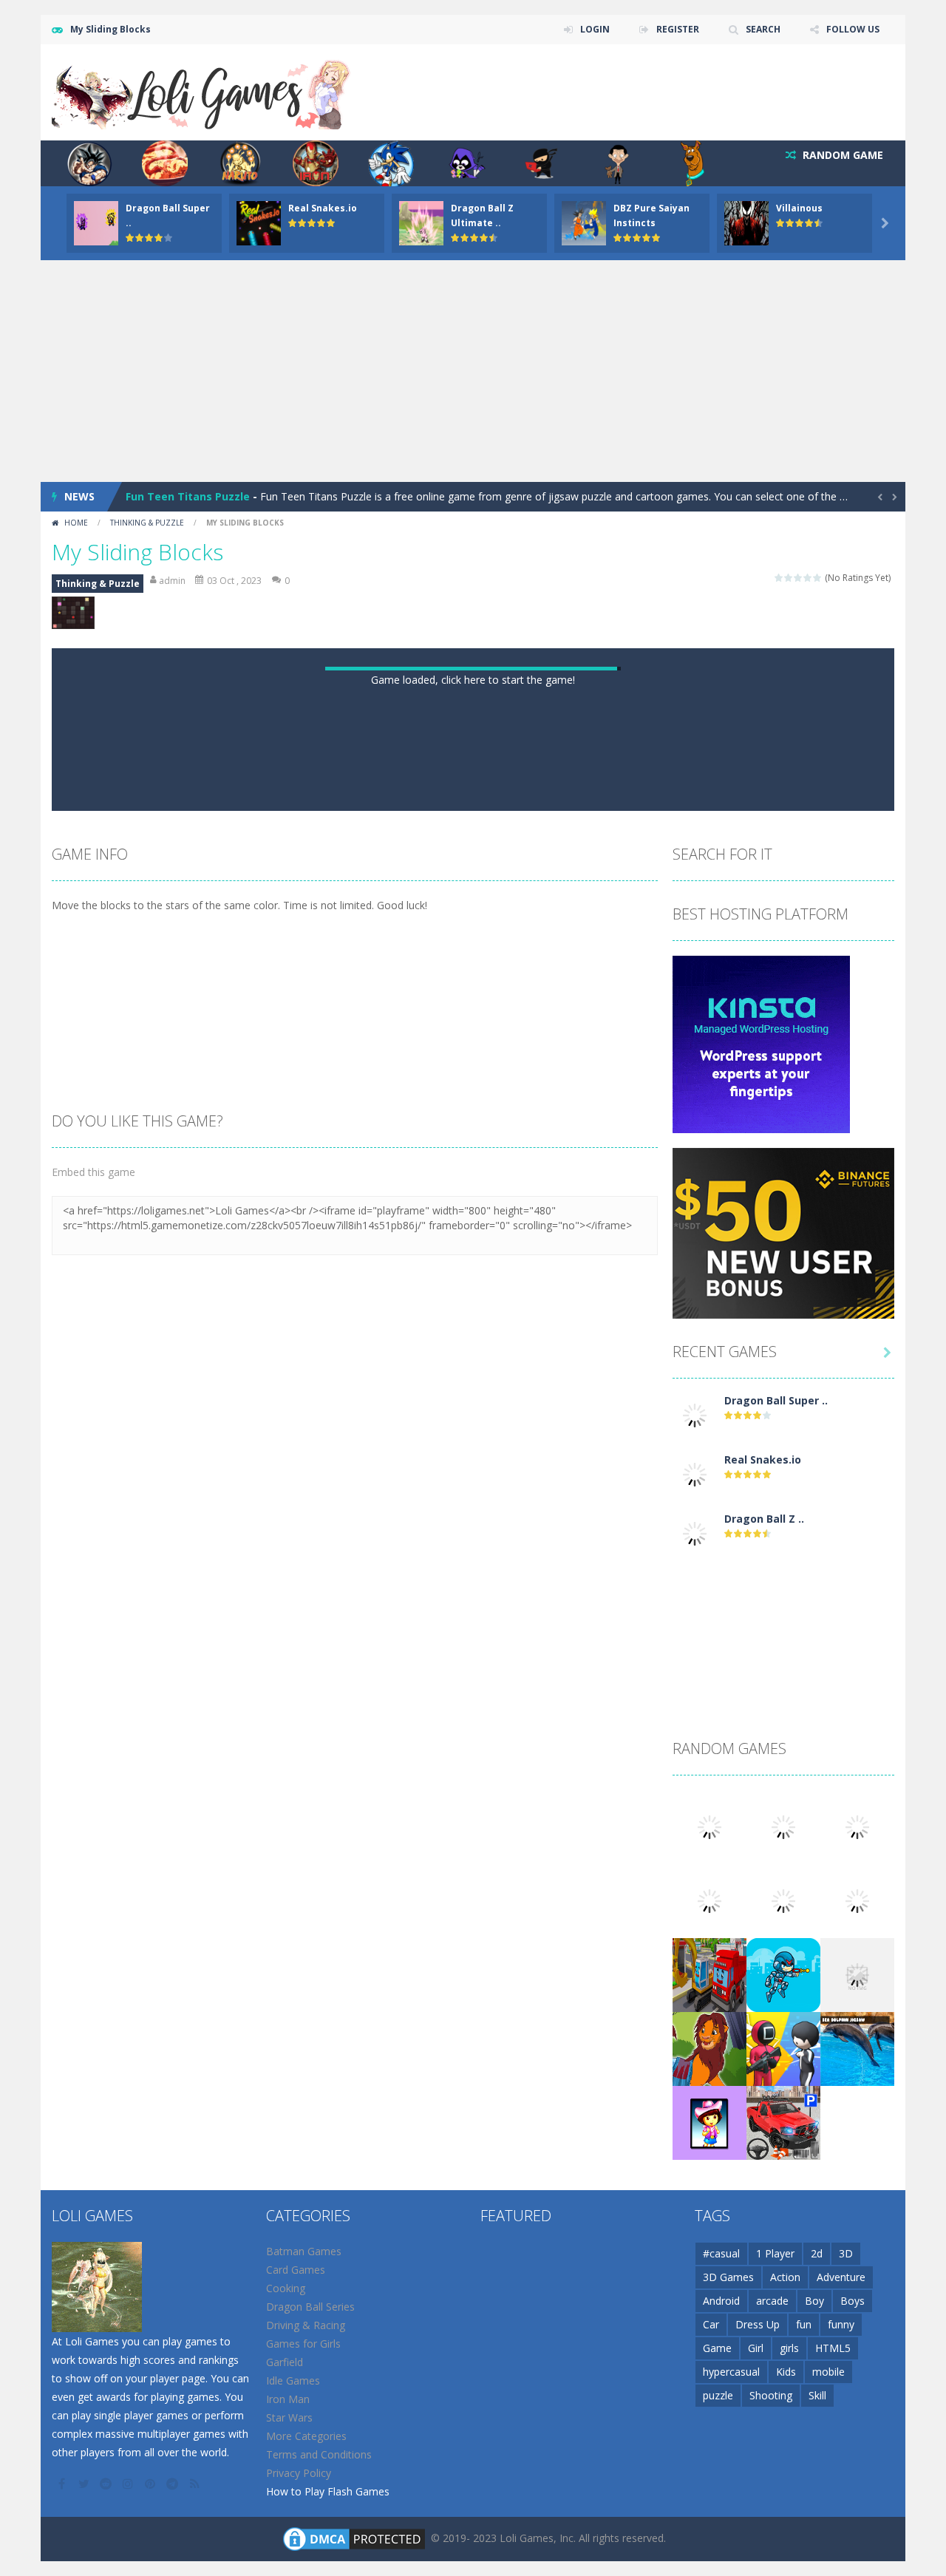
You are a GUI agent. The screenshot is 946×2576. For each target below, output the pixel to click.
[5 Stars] (818, 578)
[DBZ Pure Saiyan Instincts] (709, 2409)
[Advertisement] (473, 371)
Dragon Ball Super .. (776, 1910)
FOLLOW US (853, 29)
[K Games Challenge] (783, 2557)
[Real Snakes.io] (695, 1983)
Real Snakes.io (323, 208)
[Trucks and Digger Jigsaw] (709, 2483)
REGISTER (678, 29)
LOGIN (595, 29)
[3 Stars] (799, 578)
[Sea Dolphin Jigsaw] (857, 2557)
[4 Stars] (808, 578)
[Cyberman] (783, 2483)
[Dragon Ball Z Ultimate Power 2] (695, 2042)
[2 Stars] (789, 578)
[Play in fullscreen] (486, 1302)
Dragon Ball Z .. (764, 2028)
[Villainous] (783, 2409)
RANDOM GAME (841, 155)
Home (76, 523)
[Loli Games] (202, 91)
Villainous (799, 208)
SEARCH (763, 29)
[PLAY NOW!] (96, 222)
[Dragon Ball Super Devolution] (695, 1924)
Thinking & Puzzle (147, 523)
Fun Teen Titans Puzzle (188, 496)
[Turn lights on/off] (433, 1302)
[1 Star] (779, 578)
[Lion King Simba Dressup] (709, 2557)
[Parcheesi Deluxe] (857, 2409)
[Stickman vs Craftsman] (857, 2483)
